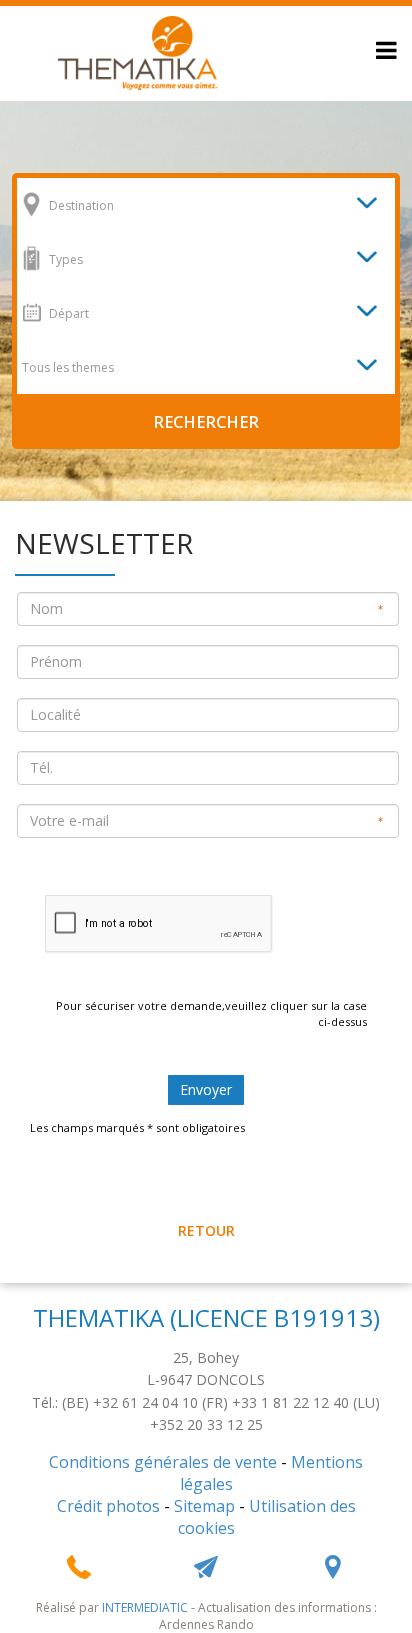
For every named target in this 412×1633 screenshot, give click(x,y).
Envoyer (206, 1089)
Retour (206, 1230)
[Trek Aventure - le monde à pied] (137, 51)
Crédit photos (108, 1506)
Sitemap (204, 1506)
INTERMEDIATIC (145, 1607)
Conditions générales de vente (163, 1462)
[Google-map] (333, 1567)
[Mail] (206, 1567)
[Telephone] (79, 1567)
